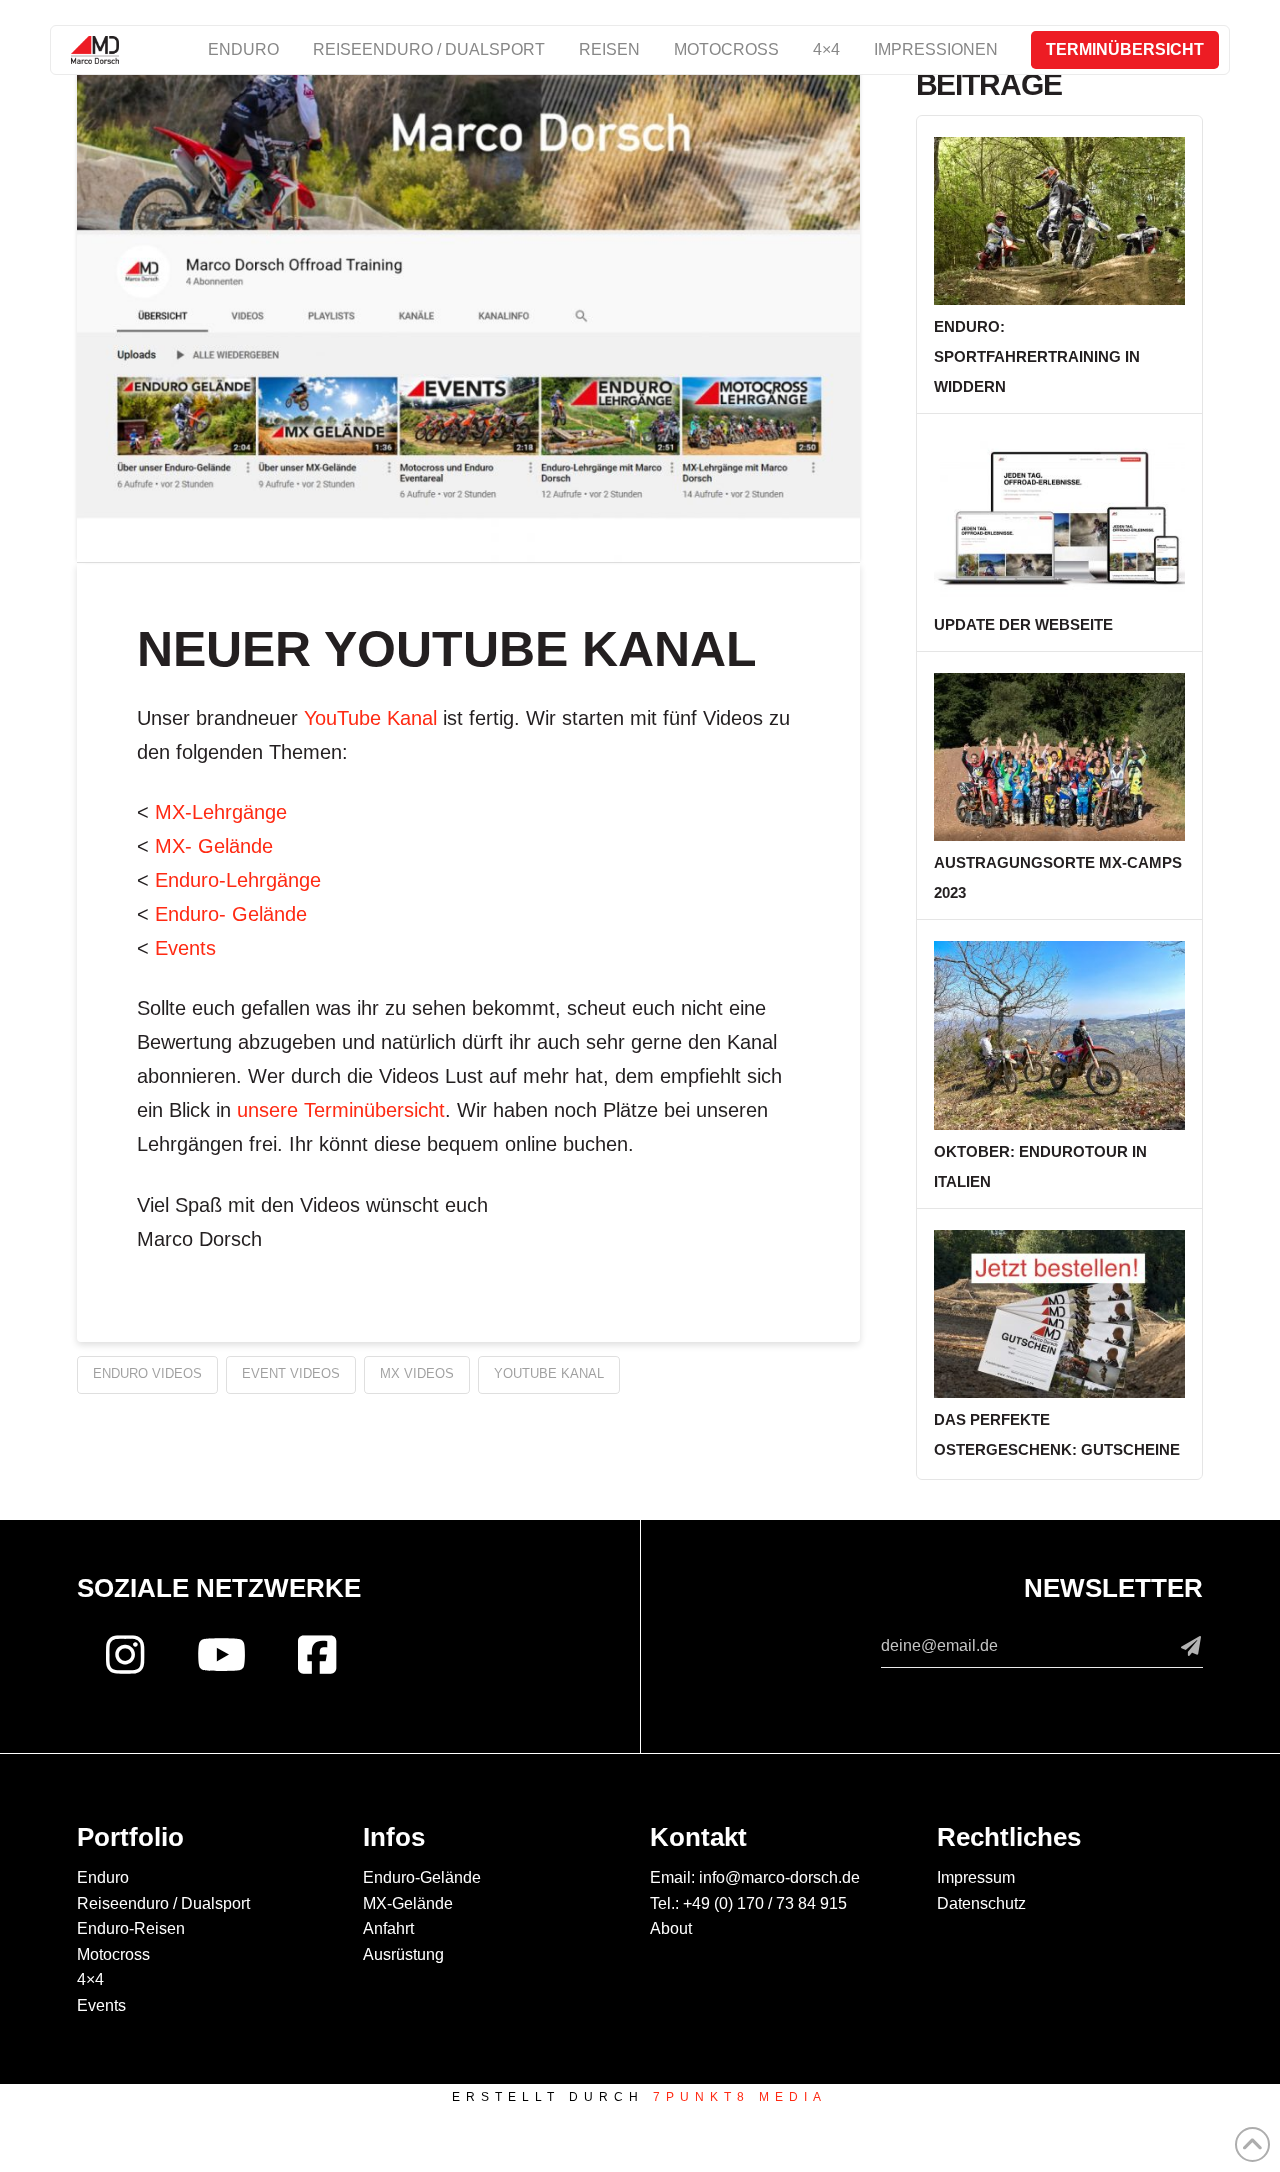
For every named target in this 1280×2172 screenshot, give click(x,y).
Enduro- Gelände (231, 914)
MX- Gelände (214, 846)
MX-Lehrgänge (221, 812)
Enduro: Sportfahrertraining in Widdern (1037, 356)
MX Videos (417, 1373)
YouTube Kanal (370, 718)
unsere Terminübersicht (341, 1110)
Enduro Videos (147, 1373)
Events (185, 948)
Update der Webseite (1023, 624)
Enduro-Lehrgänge (238, 880)
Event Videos (291, 1373)
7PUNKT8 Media (740, 2097)
